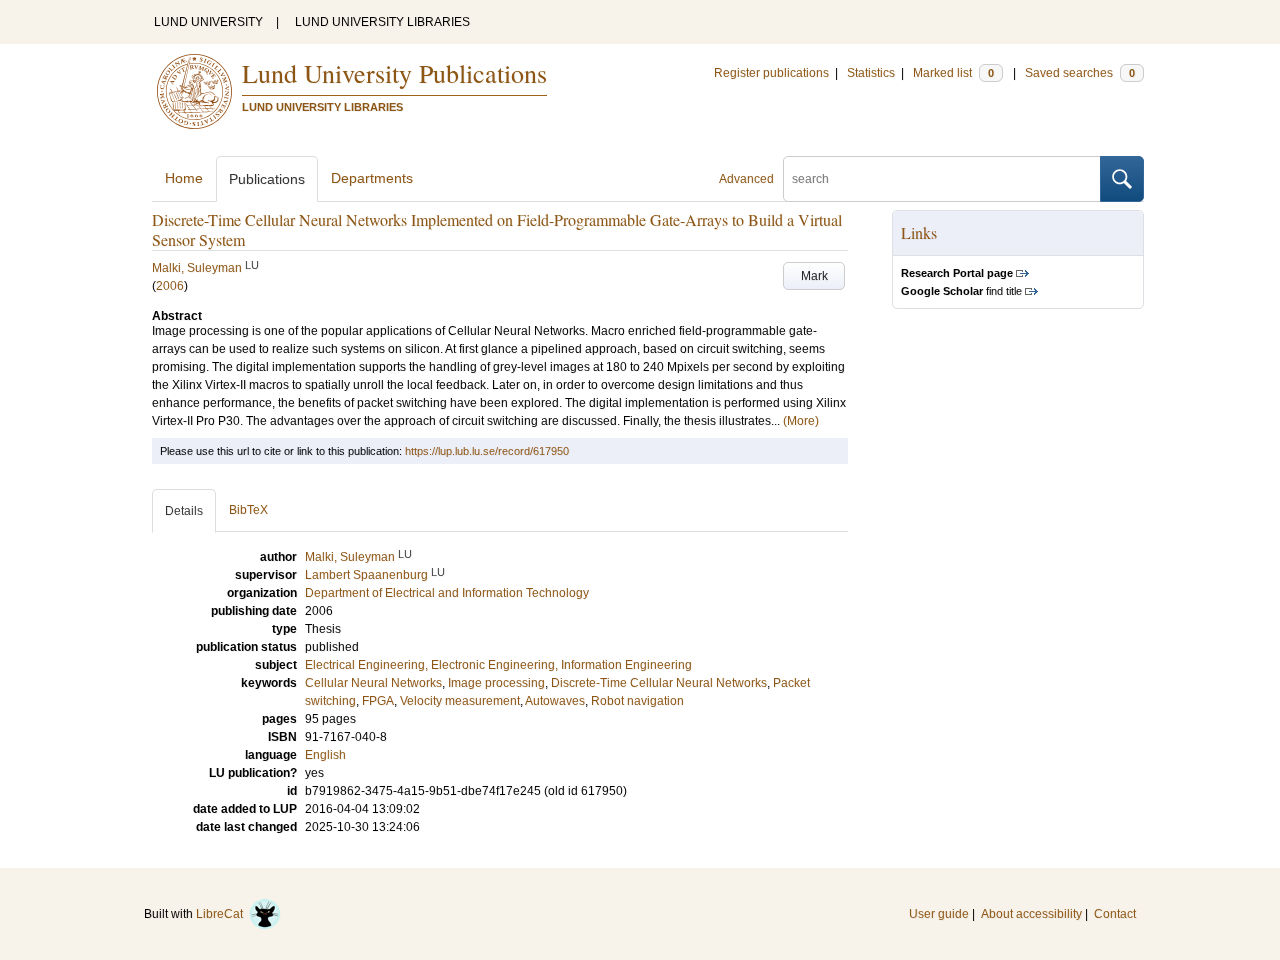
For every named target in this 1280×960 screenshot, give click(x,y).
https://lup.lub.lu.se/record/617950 (487, 451)
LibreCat (222, 914)
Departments (372, 178)
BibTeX (248, 510)
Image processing (496, 683)
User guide (939, 914)
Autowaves (555, 701)
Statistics (871, 73)
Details (184, 511)
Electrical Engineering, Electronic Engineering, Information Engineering (498, 665)
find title (961, 291)
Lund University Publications (394, 73)
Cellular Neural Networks (373, 683)
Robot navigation (637, 701)
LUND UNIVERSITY (208, 22)
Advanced (746, 179)
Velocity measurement (460, 701)
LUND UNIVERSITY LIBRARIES (382, 22)
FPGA (378, 701)
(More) (801, 421)
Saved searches (1080, 73)
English (325, 755)
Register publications (771, 73)
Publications (267, 179)
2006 (170, 286)
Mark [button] (814, 276)
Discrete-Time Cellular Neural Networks (659, 683)
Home (184, 178)
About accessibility (1031, 914)
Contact (1115, 914)
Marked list (953, 73)
